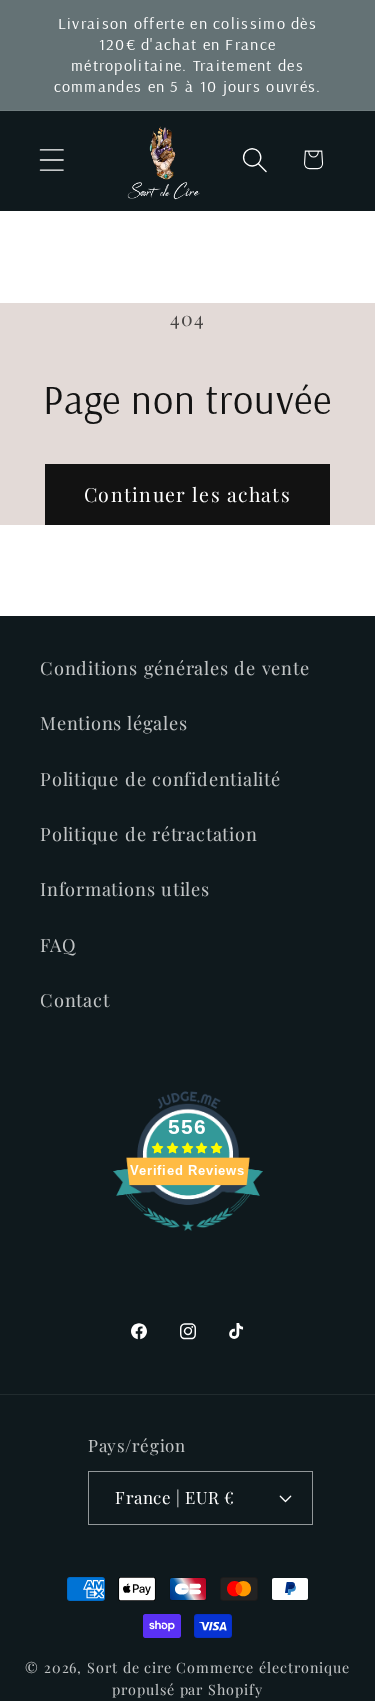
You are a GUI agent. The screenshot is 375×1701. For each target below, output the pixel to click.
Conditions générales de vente (175, 667)
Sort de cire (129, 1667)
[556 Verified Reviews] (188, 1238)
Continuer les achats (187, 494)
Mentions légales (113, 722)
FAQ (57, 944)
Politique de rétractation (149, 833)
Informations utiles (125, 888)
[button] (51, 159)
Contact (74, 999)
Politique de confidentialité (160, 778)
